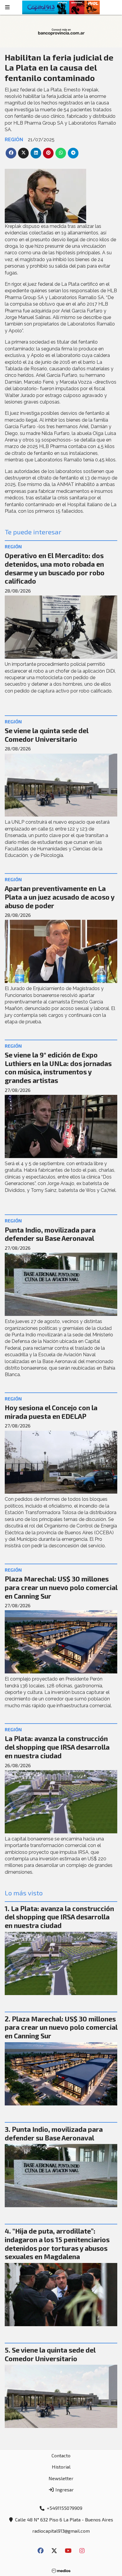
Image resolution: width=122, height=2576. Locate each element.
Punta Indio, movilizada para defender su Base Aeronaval (50, 1234)
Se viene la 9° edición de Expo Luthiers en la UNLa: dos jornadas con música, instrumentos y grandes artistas (58, 1068)
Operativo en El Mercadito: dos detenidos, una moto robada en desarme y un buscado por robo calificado (55, 568)
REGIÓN (14, 140)
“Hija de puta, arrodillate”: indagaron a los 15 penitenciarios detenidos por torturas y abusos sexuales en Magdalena (57, 2244)
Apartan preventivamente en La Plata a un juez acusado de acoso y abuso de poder (60, 897)
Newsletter (61, 2478)
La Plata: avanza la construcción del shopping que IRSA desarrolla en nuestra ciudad (57, 1747)
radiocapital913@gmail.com (61, 2531)
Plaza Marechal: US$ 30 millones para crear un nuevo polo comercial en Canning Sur (61, 1587)
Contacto (61, 2455)
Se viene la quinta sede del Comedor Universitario (46, 735)
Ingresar (64, 2490)
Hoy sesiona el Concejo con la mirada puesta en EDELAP (51, 1412)
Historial (61, 2467)
